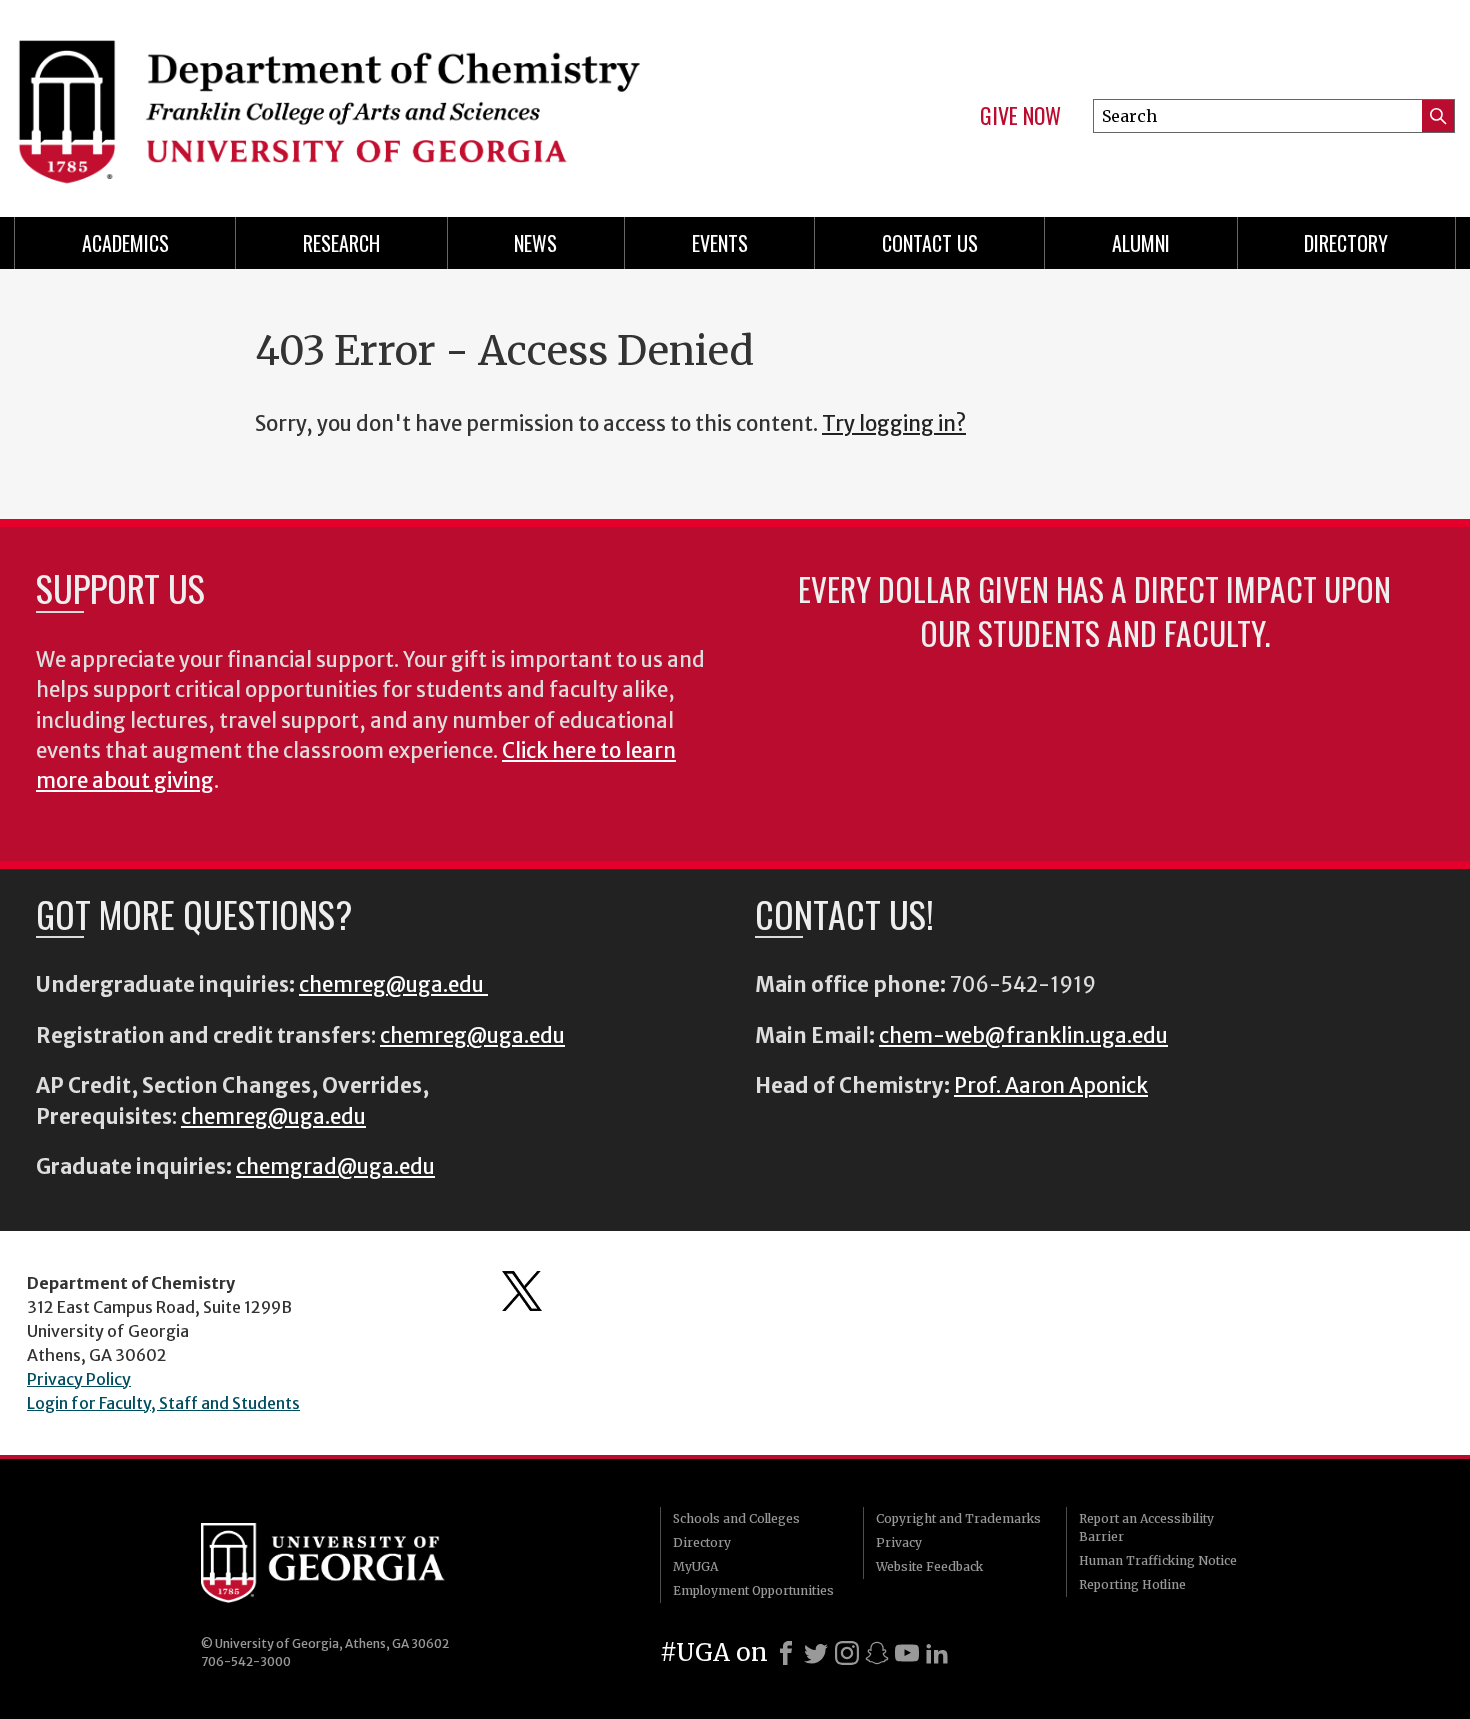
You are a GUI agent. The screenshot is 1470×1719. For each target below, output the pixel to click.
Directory (1346, 243)
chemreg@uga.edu (393, 985)
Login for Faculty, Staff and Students (163, 1403)
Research (341, 243)
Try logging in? (894, 424)
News (535, 243)
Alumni (1141, 243)
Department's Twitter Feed (522, 1291)
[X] (816, 1653)
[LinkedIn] (937, 1653)
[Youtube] (907, 1653)
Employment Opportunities (753, 1590)
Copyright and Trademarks (958, 1518)
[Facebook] (786, 1653)
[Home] (365, 100)
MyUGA (695, 1566)
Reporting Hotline (1132, 1584)
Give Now (1020, 116)
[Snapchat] (877, 1653)
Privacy (899, 1542)
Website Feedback (929, 1566)
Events (720, 243)
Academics (125, 243)
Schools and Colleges (736, 1518)
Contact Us (930, 243)
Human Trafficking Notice (1158, 1560)
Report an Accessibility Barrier (1146, 1527)
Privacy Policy (79, 1379)
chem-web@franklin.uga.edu (1023, 1036)
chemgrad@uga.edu (335, 1167)
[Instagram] (847, 1653)
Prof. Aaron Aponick (1051, 1086)
